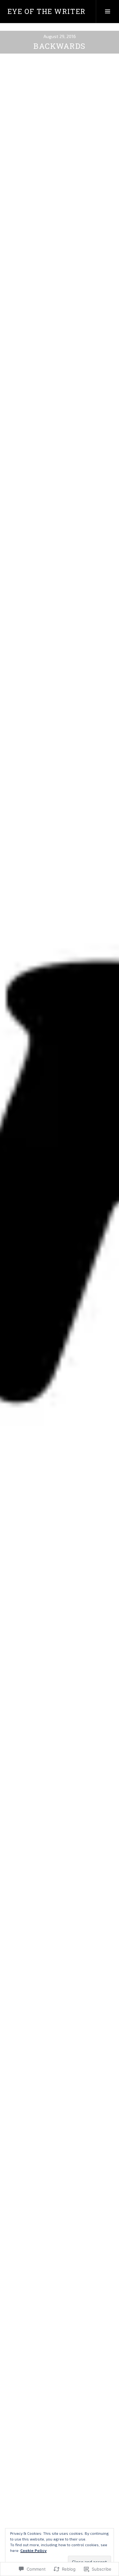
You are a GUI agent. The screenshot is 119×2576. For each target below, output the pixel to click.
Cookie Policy (33, 2550)
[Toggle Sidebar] (107, 11)
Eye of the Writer (46, 11)
